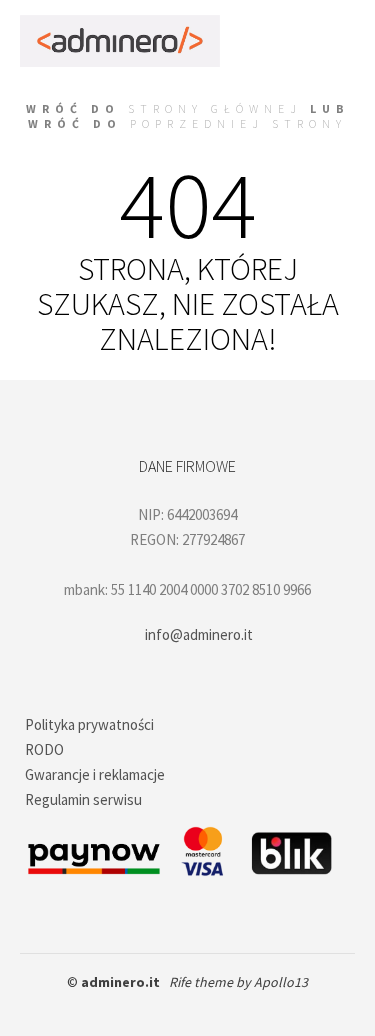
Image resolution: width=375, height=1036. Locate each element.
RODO (44, 749)
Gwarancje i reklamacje (95, 774)
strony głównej (215, 108)
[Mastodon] (233, 1008)
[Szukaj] (288, 20)
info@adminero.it (199, 634)
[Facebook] (143, 1008)
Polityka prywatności (89, 724)
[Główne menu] (288, 61)
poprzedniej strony (238, 123)
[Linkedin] (203, 1008)
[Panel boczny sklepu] (243, 20)
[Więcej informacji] (333, 20)
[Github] (173, 1008)
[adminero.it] (120, 41)
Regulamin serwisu (83, 799)
